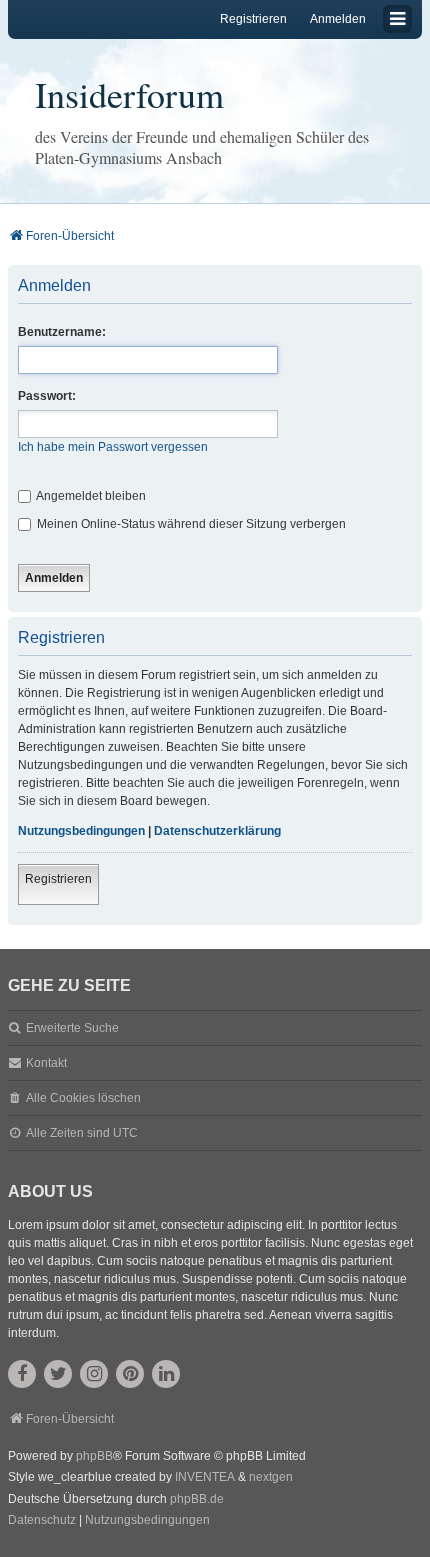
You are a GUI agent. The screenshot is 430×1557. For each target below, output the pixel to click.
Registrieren (58, 879)
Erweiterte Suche (72, 1028)
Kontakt (46, 1063)
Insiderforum (129, 94)
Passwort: (47, 396)
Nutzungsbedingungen (81, 831)
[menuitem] (42, 1521)
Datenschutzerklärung (217, 831)
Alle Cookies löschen (83, 1098)
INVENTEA (205, 1477)
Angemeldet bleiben (90, 496)
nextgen (271, 1477)
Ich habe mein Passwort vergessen (113, 447)
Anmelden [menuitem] (338, 19)
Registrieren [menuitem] (253, 19)
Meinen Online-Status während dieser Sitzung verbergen (190, 524)
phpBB (94, 1456)
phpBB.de (197, 1499)
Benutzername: (62, 332)
